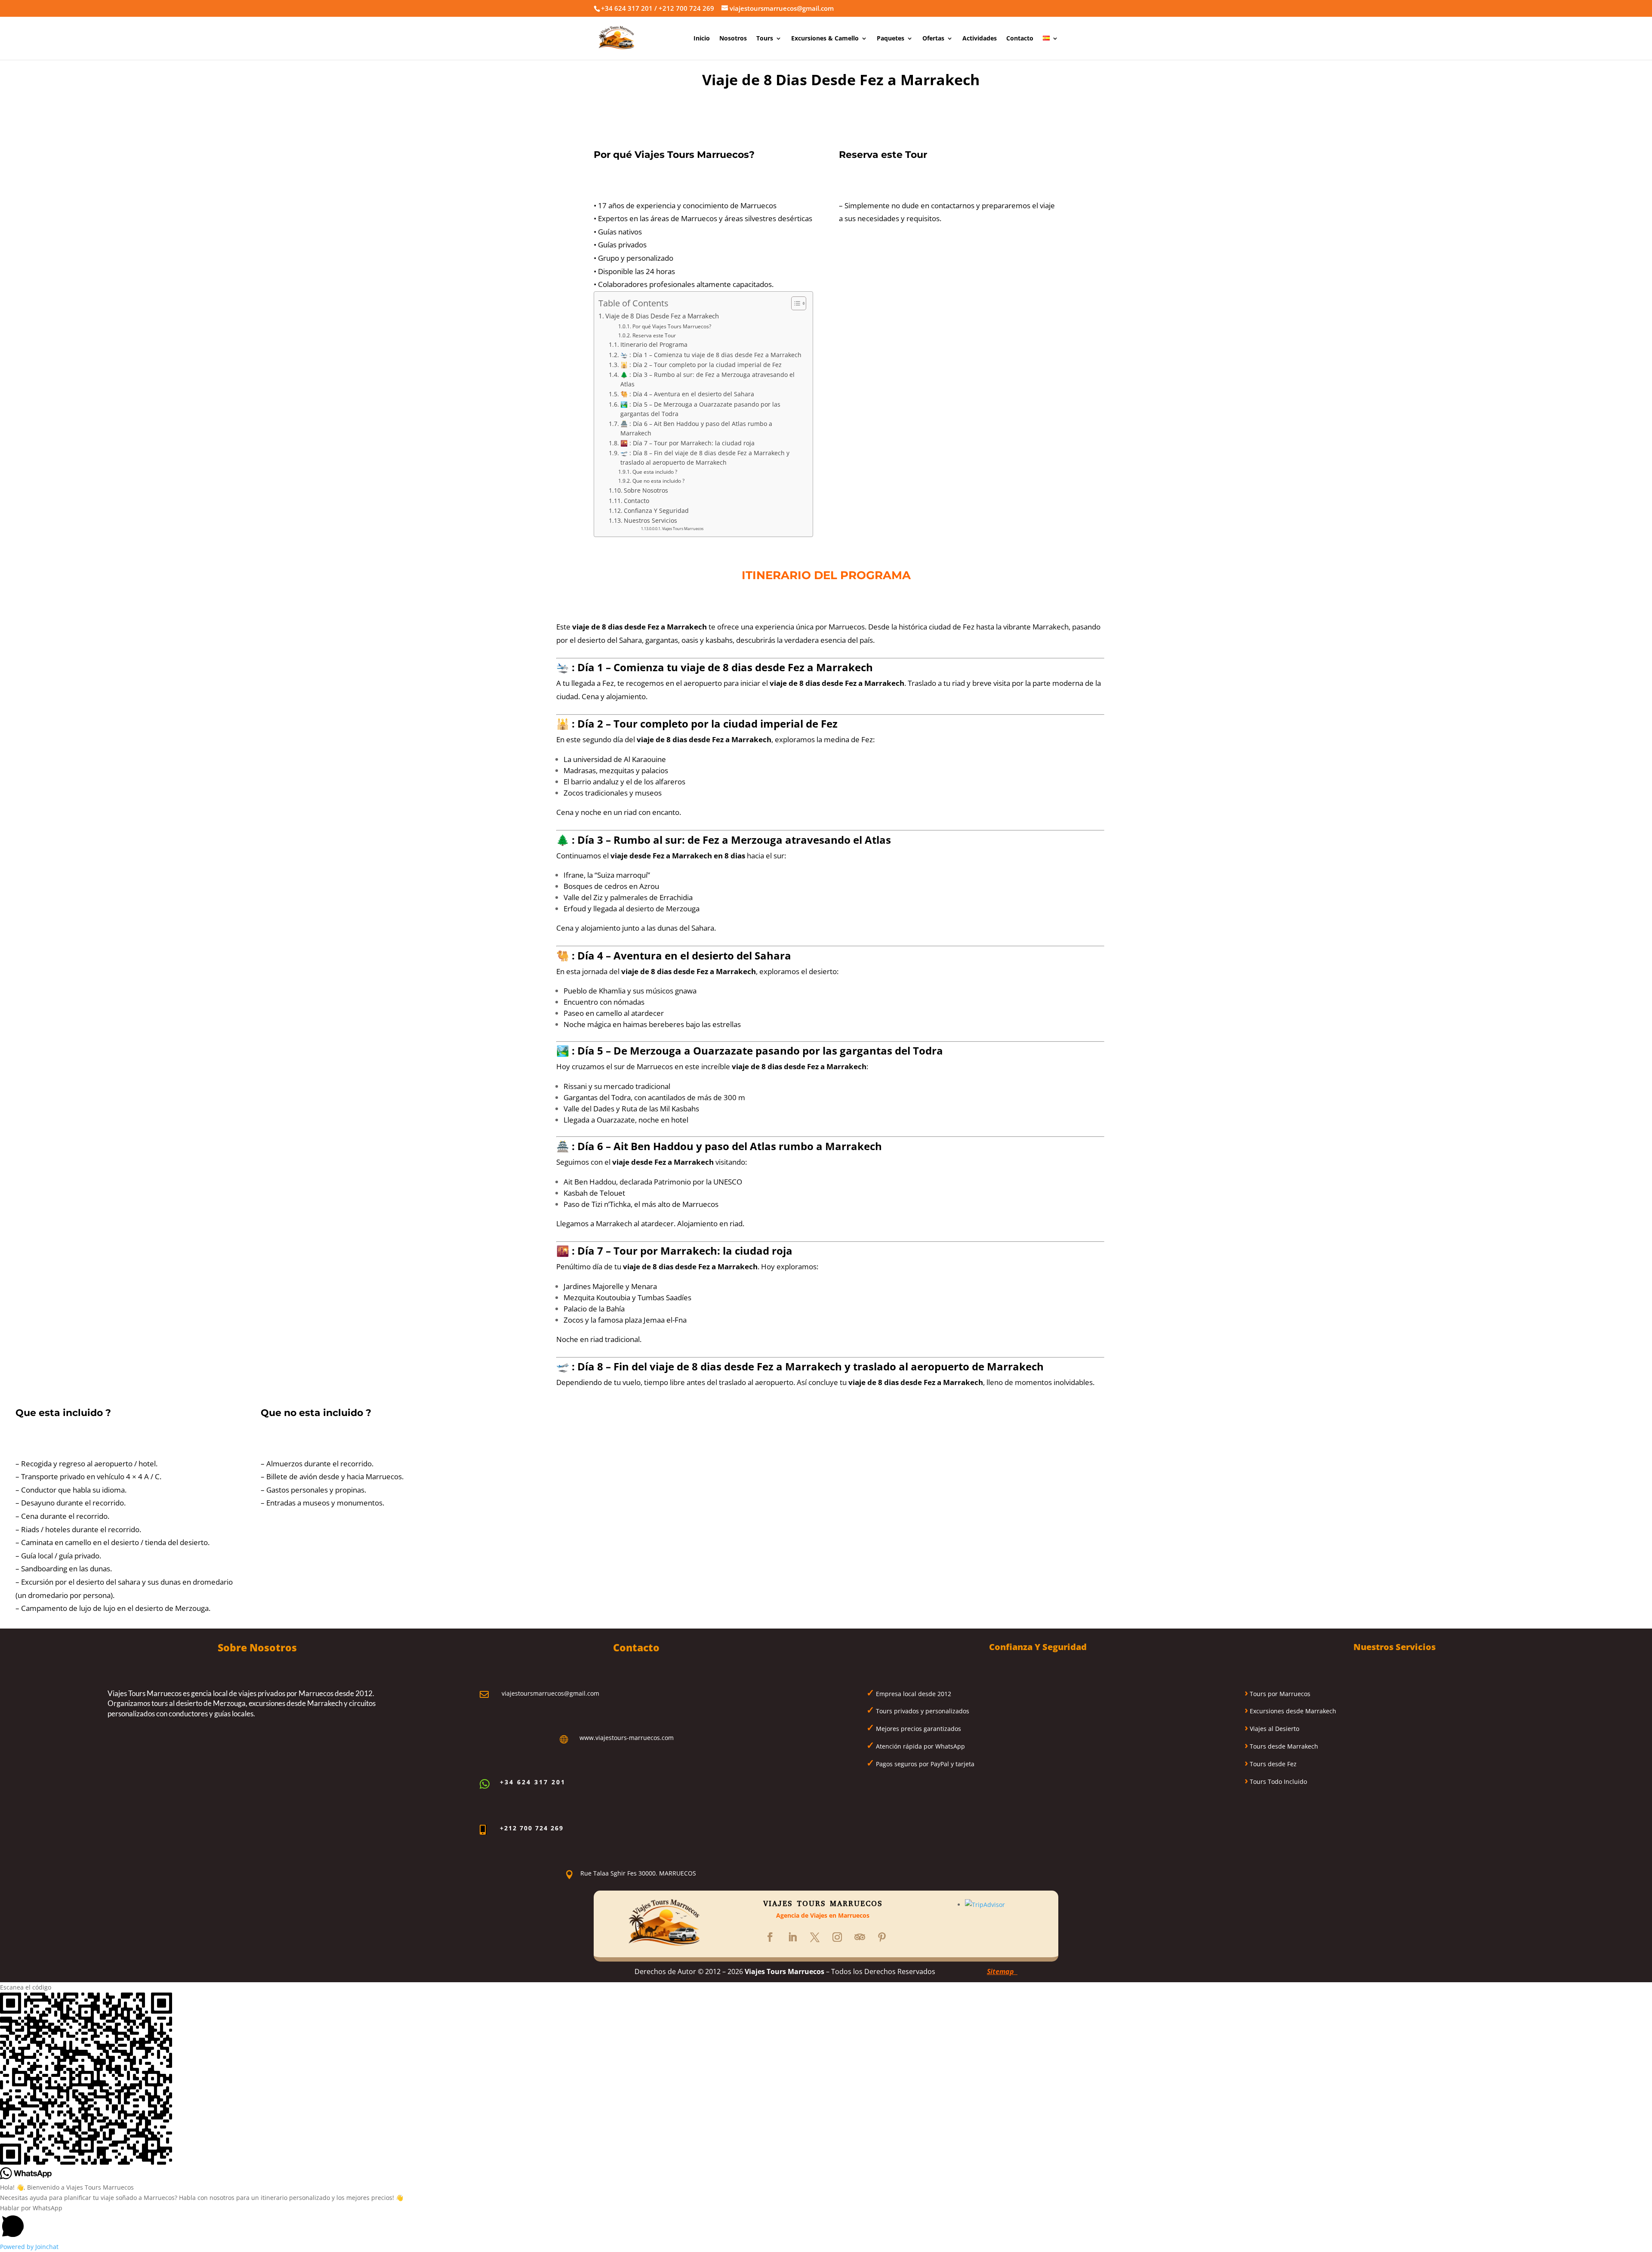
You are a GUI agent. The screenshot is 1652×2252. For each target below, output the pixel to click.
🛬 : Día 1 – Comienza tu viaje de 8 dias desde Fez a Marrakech (711, 355)
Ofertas (933, 39)
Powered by (29, 2247)
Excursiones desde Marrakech (1292, 1711)
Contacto (1020, 39)
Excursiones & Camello (825, 39)
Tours (765, 39)
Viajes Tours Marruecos (683, 529)
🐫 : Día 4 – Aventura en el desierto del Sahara (687, 394)
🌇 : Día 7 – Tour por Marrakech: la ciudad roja (687, 443)
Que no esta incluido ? (658, 481)
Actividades (980, 39)
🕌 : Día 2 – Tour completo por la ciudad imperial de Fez (701, 365)
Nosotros (733, 39)
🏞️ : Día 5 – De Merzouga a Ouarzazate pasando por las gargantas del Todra (700, 409)
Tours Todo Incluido (1278, 1782)
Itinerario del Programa (654, 344)
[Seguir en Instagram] (837, 1937)
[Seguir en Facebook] (770, 1937)
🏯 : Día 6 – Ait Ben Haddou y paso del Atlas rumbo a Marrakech (696, 428)
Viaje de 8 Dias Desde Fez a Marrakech (662, 316)
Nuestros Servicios (650, 520)
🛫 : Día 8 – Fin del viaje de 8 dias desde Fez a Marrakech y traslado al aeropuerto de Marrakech (705, 458)
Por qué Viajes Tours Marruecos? (672, 326)
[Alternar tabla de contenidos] (794, 303)
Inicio (702, 39)
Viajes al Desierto (1274, 1729)
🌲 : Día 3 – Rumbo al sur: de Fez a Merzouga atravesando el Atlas (707, 379)
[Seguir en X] (815, 1937)
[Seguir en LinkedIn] (792, 1937)
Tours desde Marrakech (1283, 1746)
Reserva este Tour (654, 335)
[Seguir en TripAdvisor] (860, 1937)
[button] (826, 2223)
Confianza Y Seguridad (656, 511)
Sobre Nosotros (646, 490)
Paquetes (891, 39)
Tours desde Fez (1272, 1764)
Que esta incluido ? (655, 472)
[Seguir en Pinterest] (882, 1937)
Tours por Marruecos (1279, 1694)
